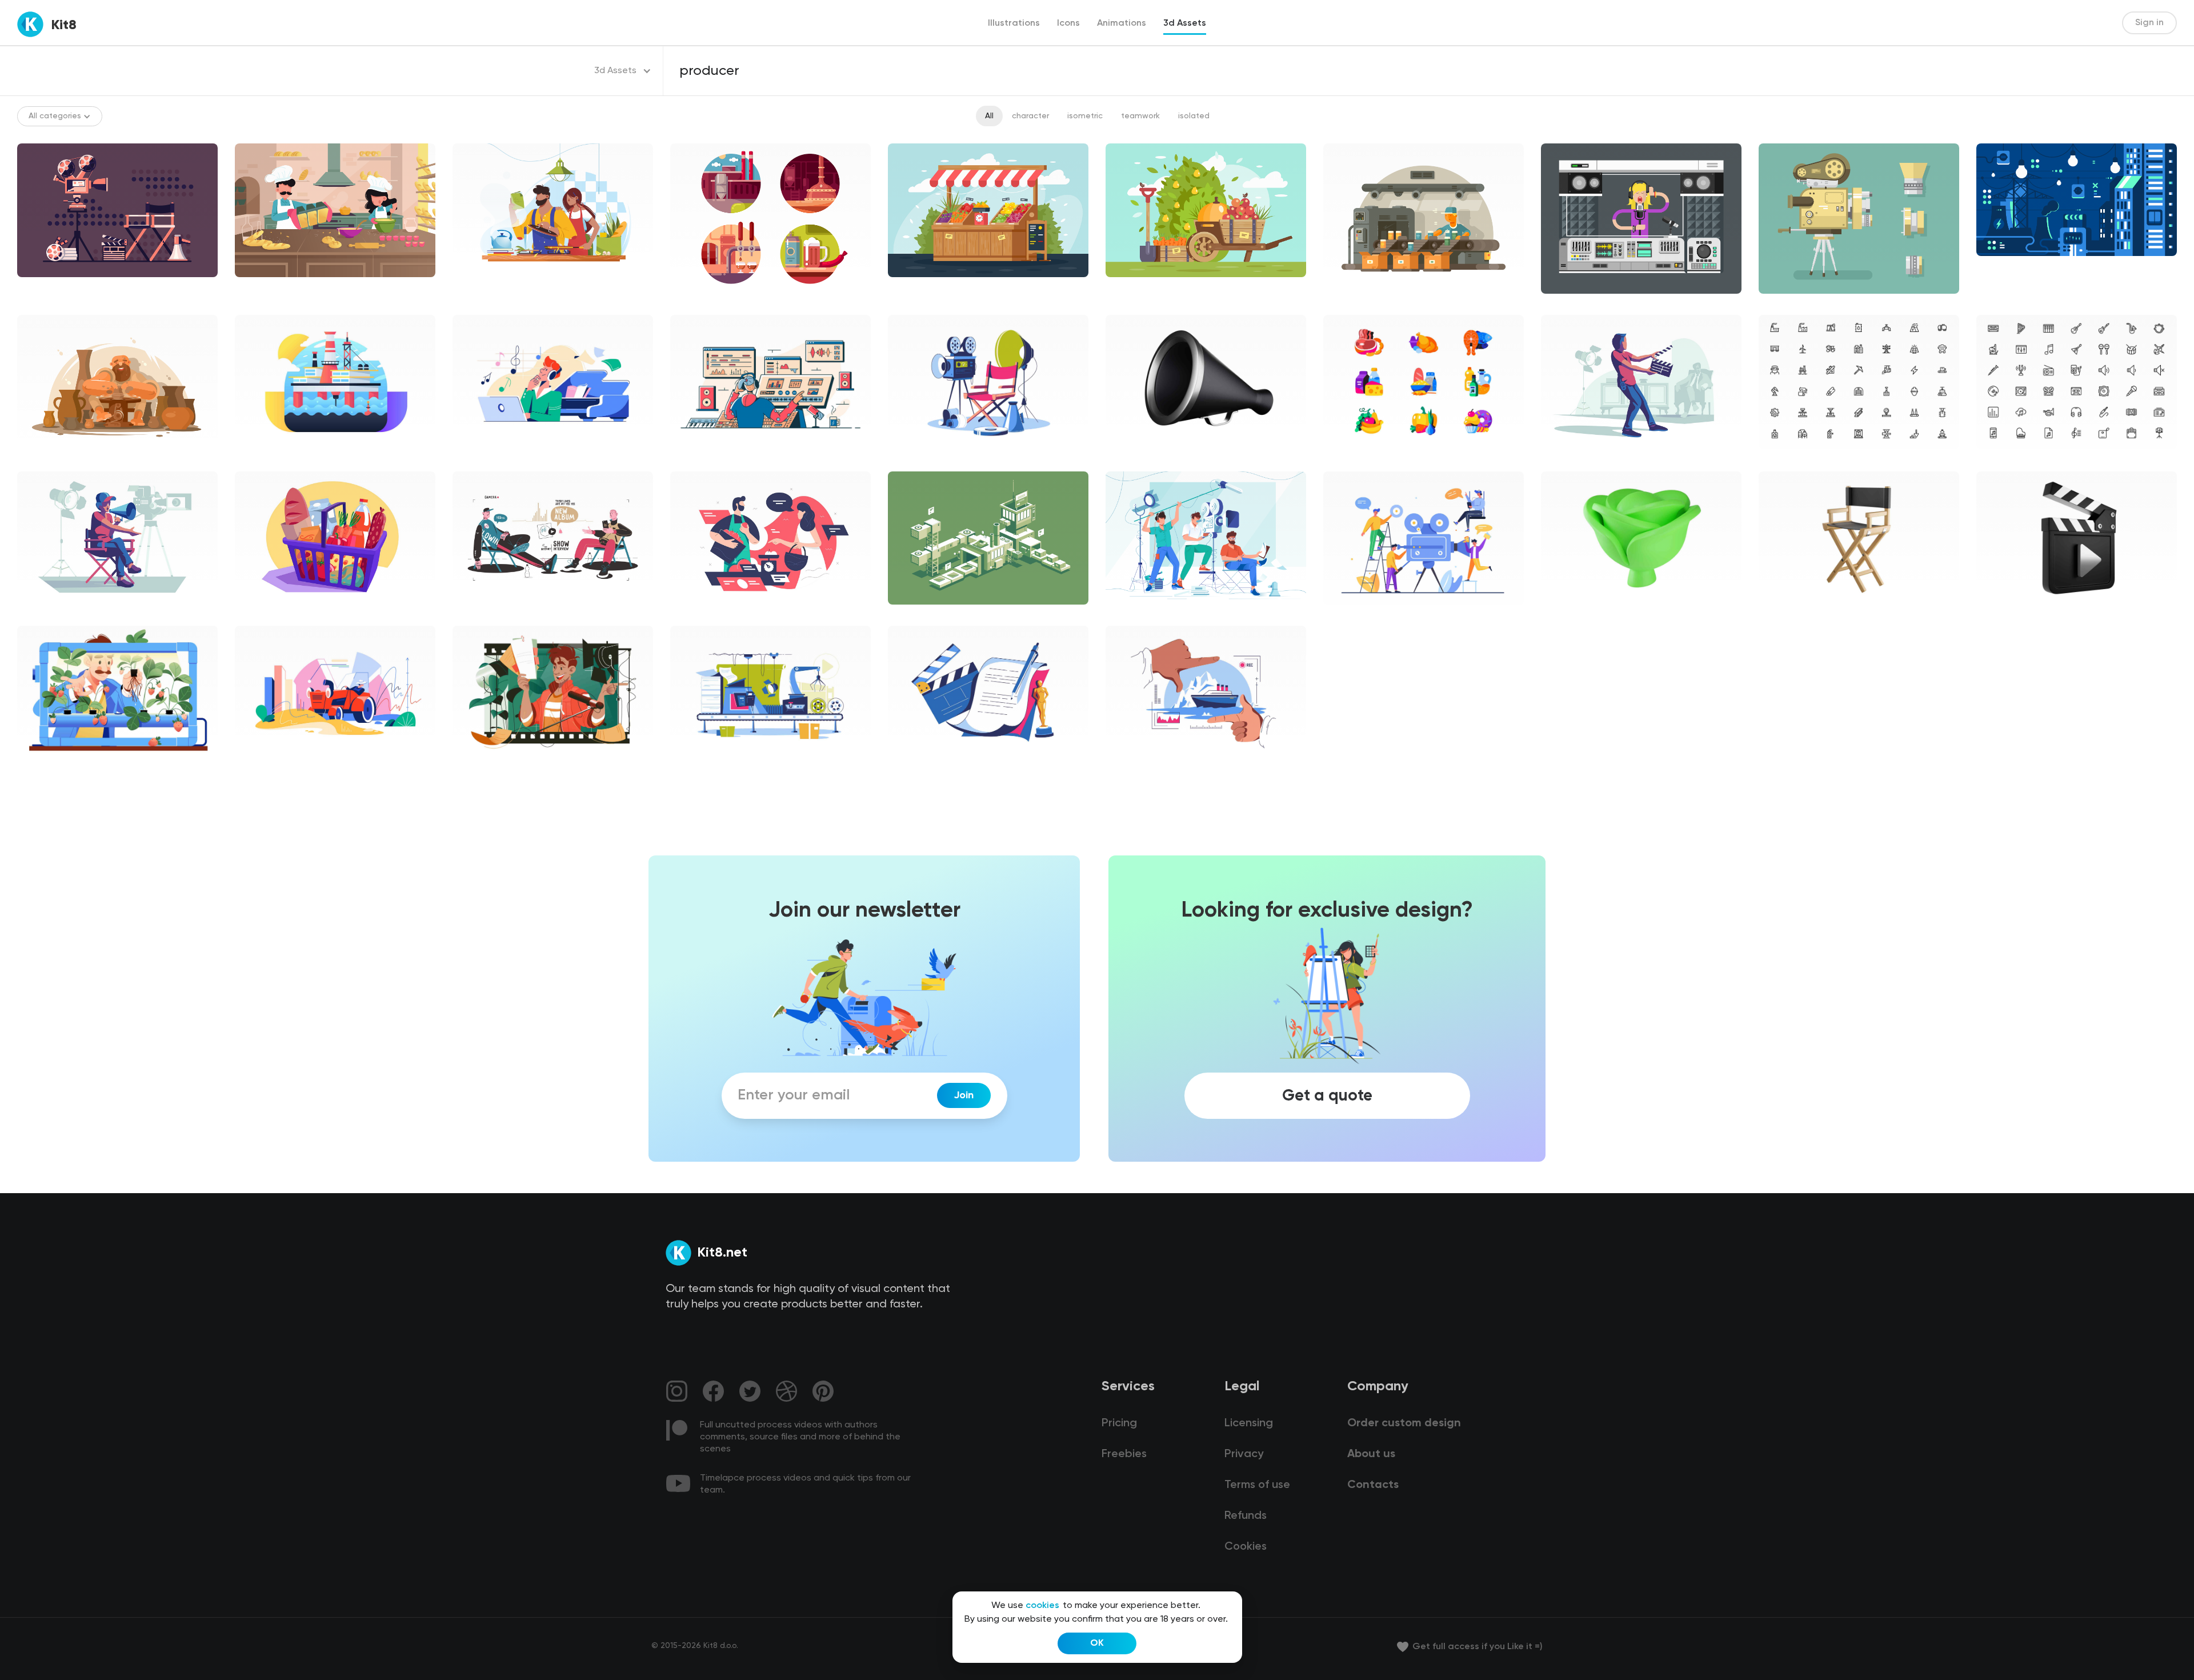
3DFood (1565, 614)
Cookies (1246, 1547)
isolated (1194, 116)
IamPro (475, 769)
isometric (1085, 116)
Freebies (1124, 1454)
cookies (1042, 1606)
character (1030, 116)
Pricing (1119, 1423)
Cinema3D (1135, 458)
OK (1097, 1643)
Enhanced (45, 769)
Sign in (2149, 23)
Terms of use (1257, 1485)
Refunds (1246, 1516)
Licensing (1249, 1423)
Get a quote (1327, 1095)
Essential (1785, 458)
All (989, 116)
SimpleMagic (486, 458)
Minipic (1346, 458)
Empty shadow (708, 614)
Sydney (258, 458)
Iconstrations (705, 303)
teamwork (1140, 116)
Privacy (1244, 1454)
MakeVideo (918, 458)
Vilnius (691, 458)
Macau (1346, 614)
